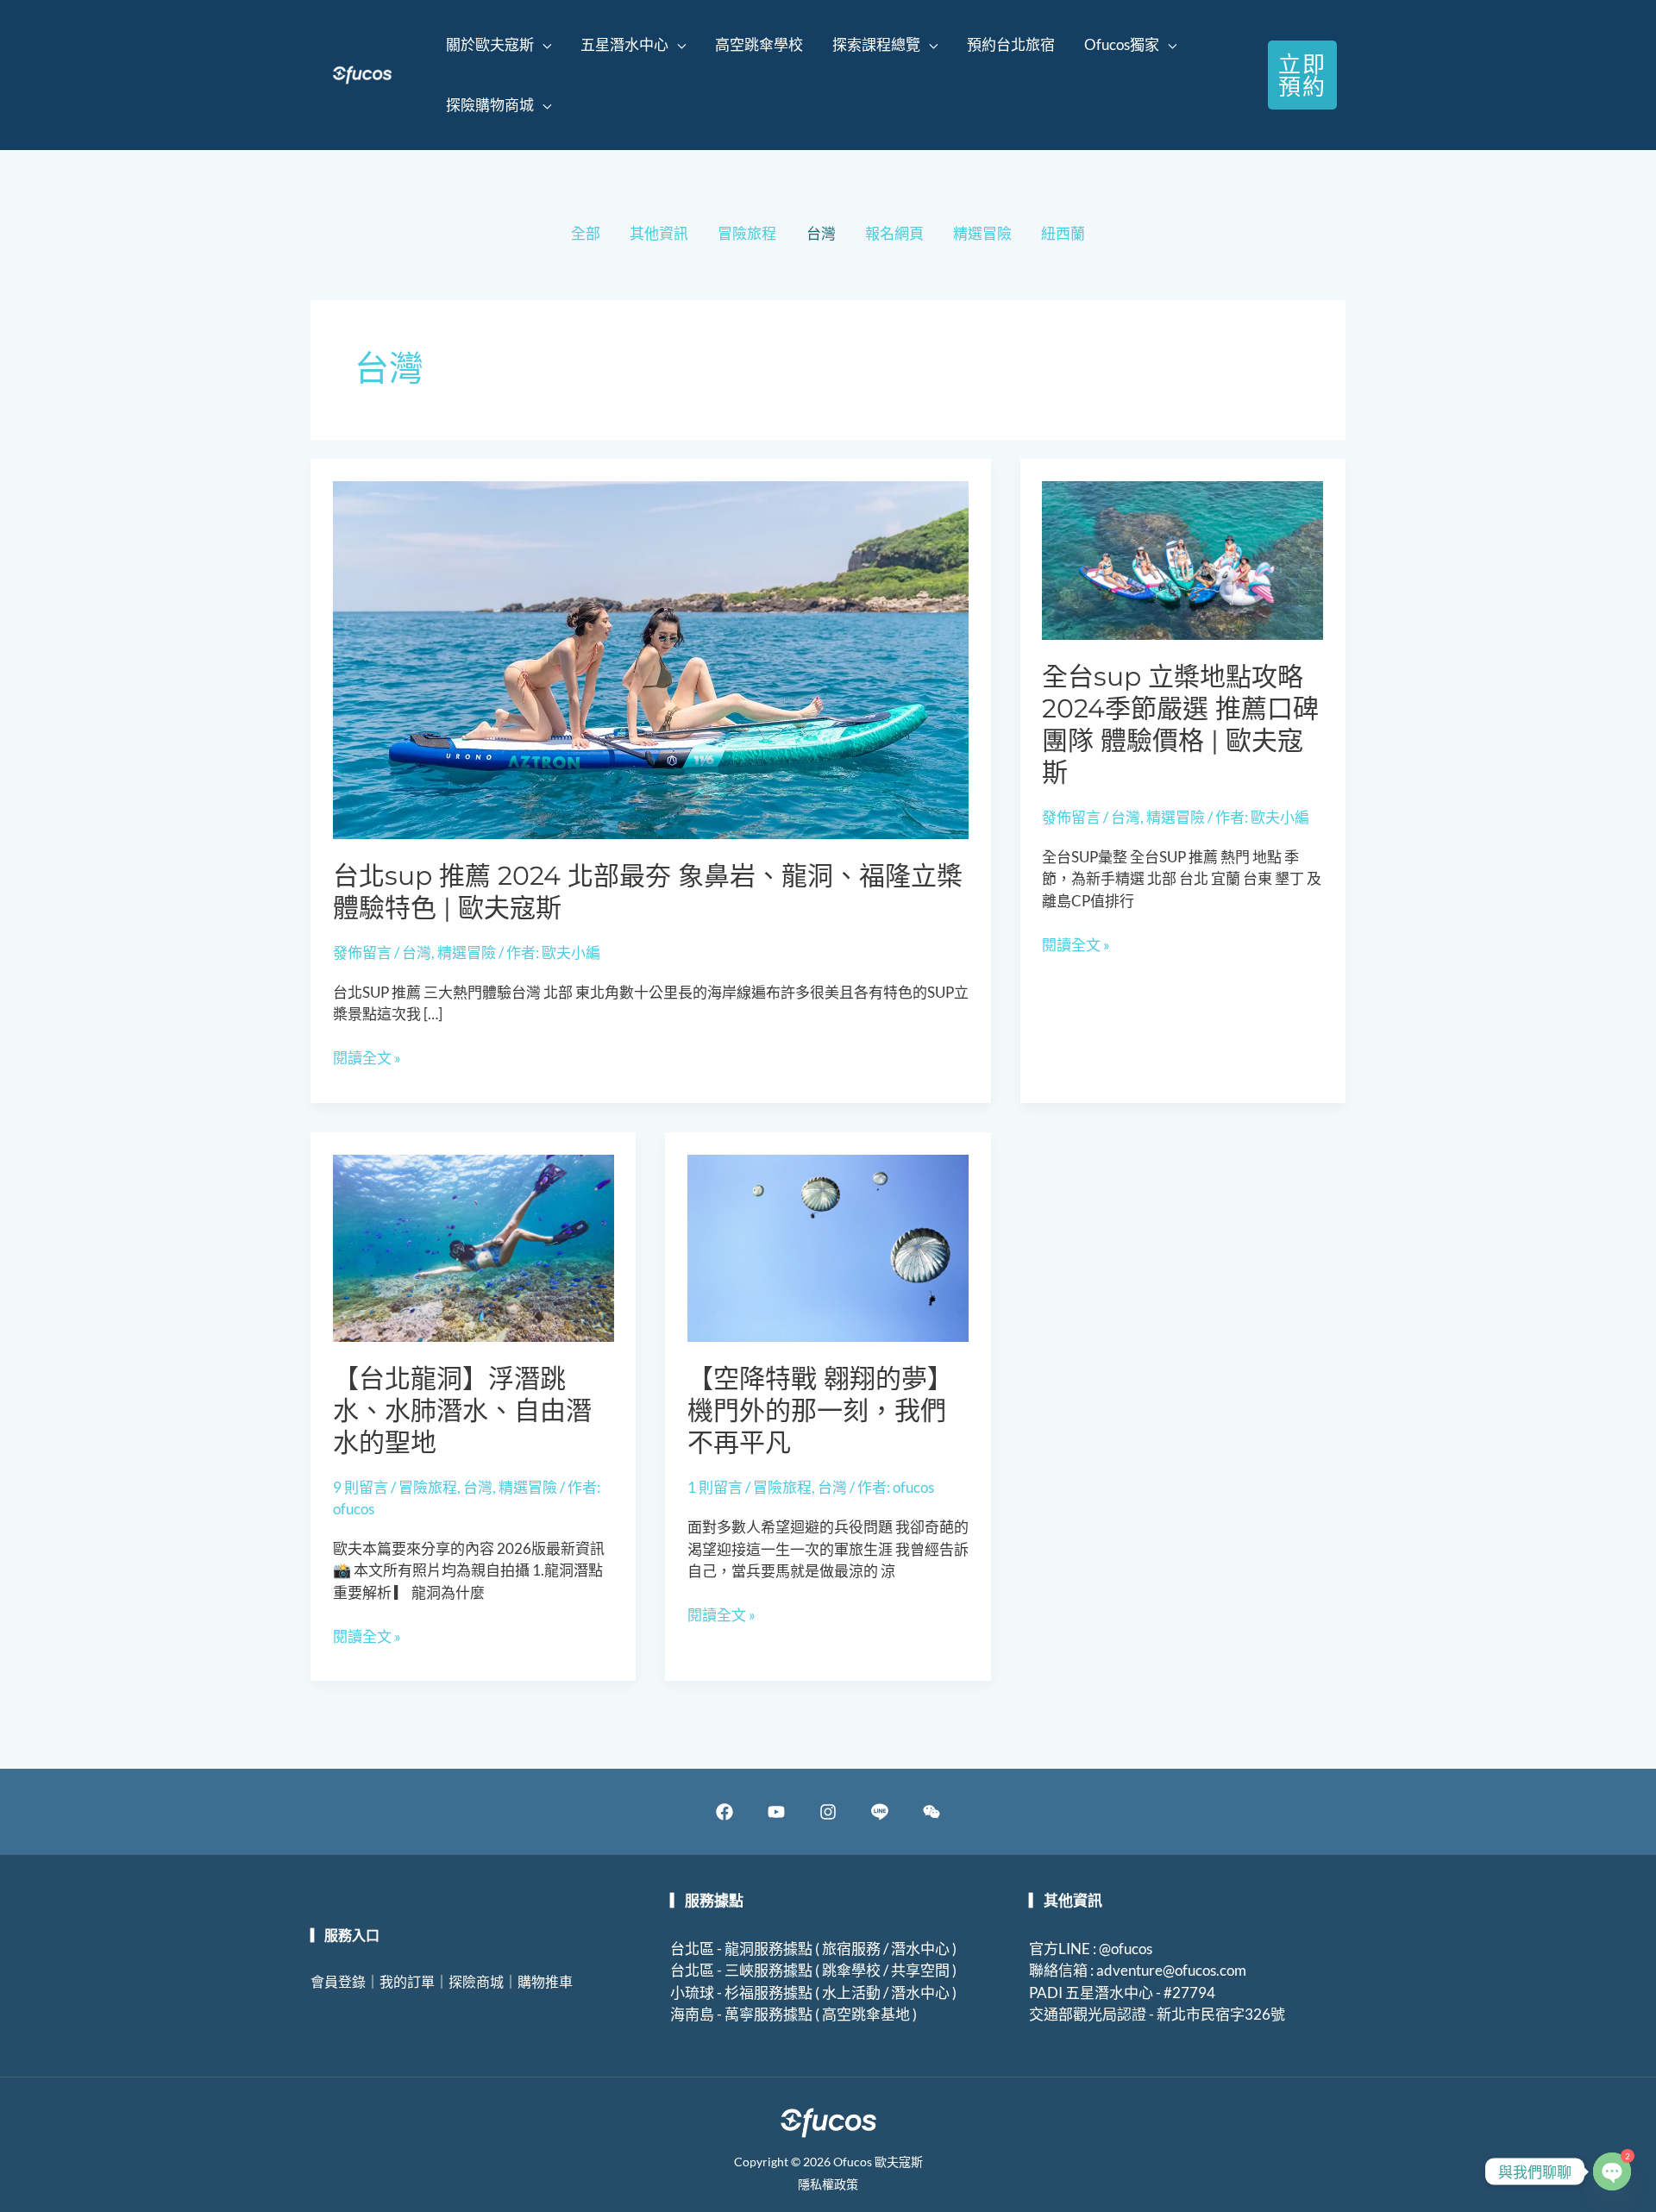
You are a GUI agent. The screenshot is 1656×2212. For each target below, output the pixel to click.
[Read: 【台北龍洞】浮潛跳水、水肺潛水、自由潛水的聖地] (474, 1247)
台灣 (821, 233)
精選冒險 (982, 233)
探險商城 (476, 1981)
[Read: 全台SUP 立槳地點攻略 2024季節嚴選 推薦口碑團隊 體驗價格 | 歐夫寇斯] (1182, 558)
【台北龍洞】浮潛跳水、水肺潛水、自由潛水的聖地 (462, 1410)
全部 (586, 233)
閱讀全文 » (367, 1058)
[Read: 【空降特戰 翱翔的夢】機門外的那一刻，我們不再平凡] (828, 1247)
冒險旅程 (747, 233)
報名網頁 (894, 233)
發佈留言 (362, 952)
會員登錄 (338, 1981)
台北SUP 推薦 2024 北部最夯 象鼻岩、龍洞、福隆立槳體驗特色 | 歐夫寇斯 (648, 892)
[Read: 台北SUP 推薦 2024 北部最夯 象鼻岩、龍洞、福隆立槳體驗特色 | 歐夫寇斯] (651, 658)
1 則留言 (715, 1487)
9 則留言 (361, 1487)
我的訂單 (407, 1981)
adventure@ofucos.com (1171, 1970)
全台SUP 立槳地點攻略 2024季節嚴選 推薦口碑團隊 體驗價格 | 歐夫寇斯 (1180, 724)
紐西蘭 (1063, 233)
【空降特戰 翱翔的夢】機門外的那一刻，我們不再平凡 (820, 1410)
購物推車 (545, 1981)
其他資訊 (659, 233)
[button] (499, 45)
